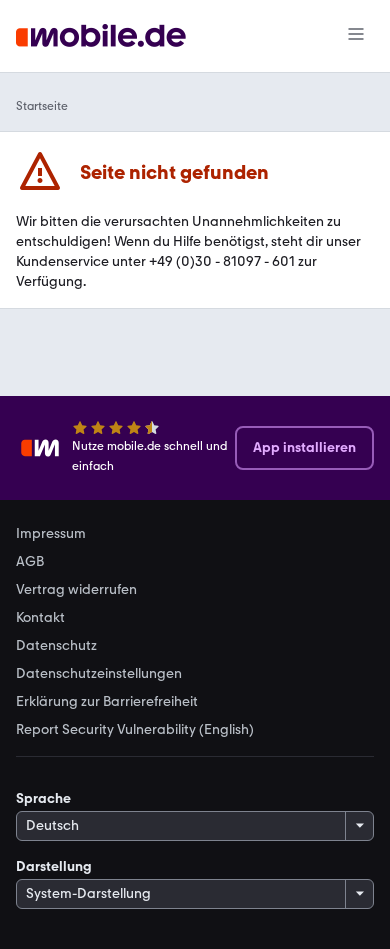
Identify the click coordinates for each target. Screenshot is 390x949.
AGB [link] (30, 562)
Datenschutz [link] (56, 646)
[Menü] (356, 36)
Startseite (42, 106)
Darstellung (54, 866)
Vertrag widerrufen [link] (76, 590)
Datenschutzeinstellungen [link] (99, 674)
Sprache (43, 798)
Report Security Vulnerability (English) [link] (135, 730)
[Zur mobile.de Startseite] (101, 36)
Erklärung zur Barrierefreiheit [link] (107, 702)
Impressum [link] (51, 534)
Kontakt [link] (40, 618)
